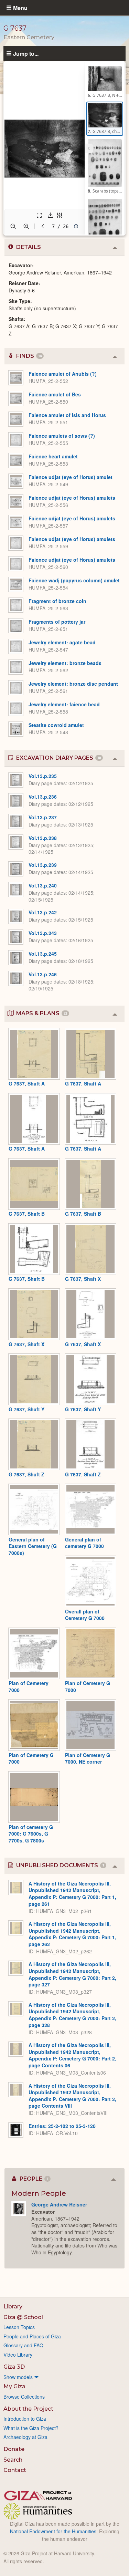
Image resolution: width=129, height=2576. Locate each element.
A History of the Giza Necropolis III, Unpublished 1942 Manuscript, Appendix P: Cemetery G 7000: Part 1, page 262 (72, 1934)
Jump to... (26, 53)
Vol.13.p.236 (43, 797)
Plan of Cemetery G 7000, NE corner (88, 1758)
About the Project (28, 2409)
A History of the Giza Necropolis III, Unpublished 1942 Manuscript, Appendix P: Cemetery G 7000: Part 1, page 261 (72, 1894)
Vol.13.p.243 (43, 933)
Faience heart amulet (53, 456)
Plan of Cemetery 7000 (29, 1686)
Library (13, 2307)
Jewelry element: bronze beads (65, 663)
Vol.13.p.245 (43, 954)
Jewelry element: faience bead (64, 704)
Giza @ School (23, 2317)
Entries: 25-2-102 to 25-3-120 (62, 2126)
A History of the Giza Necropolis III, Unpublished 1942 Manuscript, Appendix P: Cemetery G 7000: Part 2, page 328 (72, 2015)
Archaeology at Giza (25, 2437)
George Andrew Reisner (59, 2204)
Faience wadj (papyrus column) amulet (74, 580)
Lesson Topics (19, 2327)
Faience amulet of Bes (55, 394)
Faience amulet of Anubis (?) (63, 374)
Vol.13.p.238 (43, 838)
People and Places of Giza (32, 2336)
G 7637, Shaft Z (26, 1474)
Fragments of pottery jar (57, 622)
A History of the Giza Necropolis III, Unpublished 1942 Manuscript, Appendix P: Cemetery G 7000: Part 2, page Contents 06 (72, 2055)
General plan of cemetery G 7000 (84, 1543)
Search (13, 2460)
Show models (18, 2377)
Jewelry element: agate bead (62, 642)
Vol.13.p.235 (43, 776)
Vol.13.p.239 (43, 865)
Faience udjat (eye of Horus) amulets (72, 498)
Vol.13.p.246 (43, 974)
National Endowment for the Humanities (53, 2531)
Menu (20, 8)
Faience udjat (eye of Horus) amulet (71, 477)
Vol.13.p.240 (43, 885)
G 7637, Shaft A (27, 1083)
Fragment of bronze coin (57, 601)
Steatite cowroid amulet (56, 725)
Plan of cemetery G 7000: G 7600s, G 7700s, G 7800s (31, 1834)
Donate (14, 2449)
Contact (15, 2470)
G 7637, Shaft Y (26, 1409)
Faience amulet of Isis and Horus (67, 415)
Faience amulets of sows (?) (62, 436)
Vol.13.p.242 (43, 912)
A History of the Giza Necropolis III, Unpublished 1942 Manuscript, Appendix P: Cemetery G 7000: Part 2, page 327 (72, 1974)
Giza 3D (14, 2367)
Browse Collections (24, 2397)
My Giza (14, 2386)
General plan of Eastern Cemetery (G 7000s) (33, 1546)
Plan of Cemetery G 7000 (88, 1686)
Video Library (18, 2355)
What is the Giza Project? (31, 2428)
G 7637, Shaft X (83, 1279)
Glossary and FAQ (23, 2345)
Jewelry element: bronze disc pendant (73, 684)
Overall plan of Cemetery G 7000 (85, 1615)
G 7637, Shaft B (27, 1214)
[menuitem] (64, 2377)
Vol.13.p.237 (43, 817)
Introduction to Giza (25, 2419)
